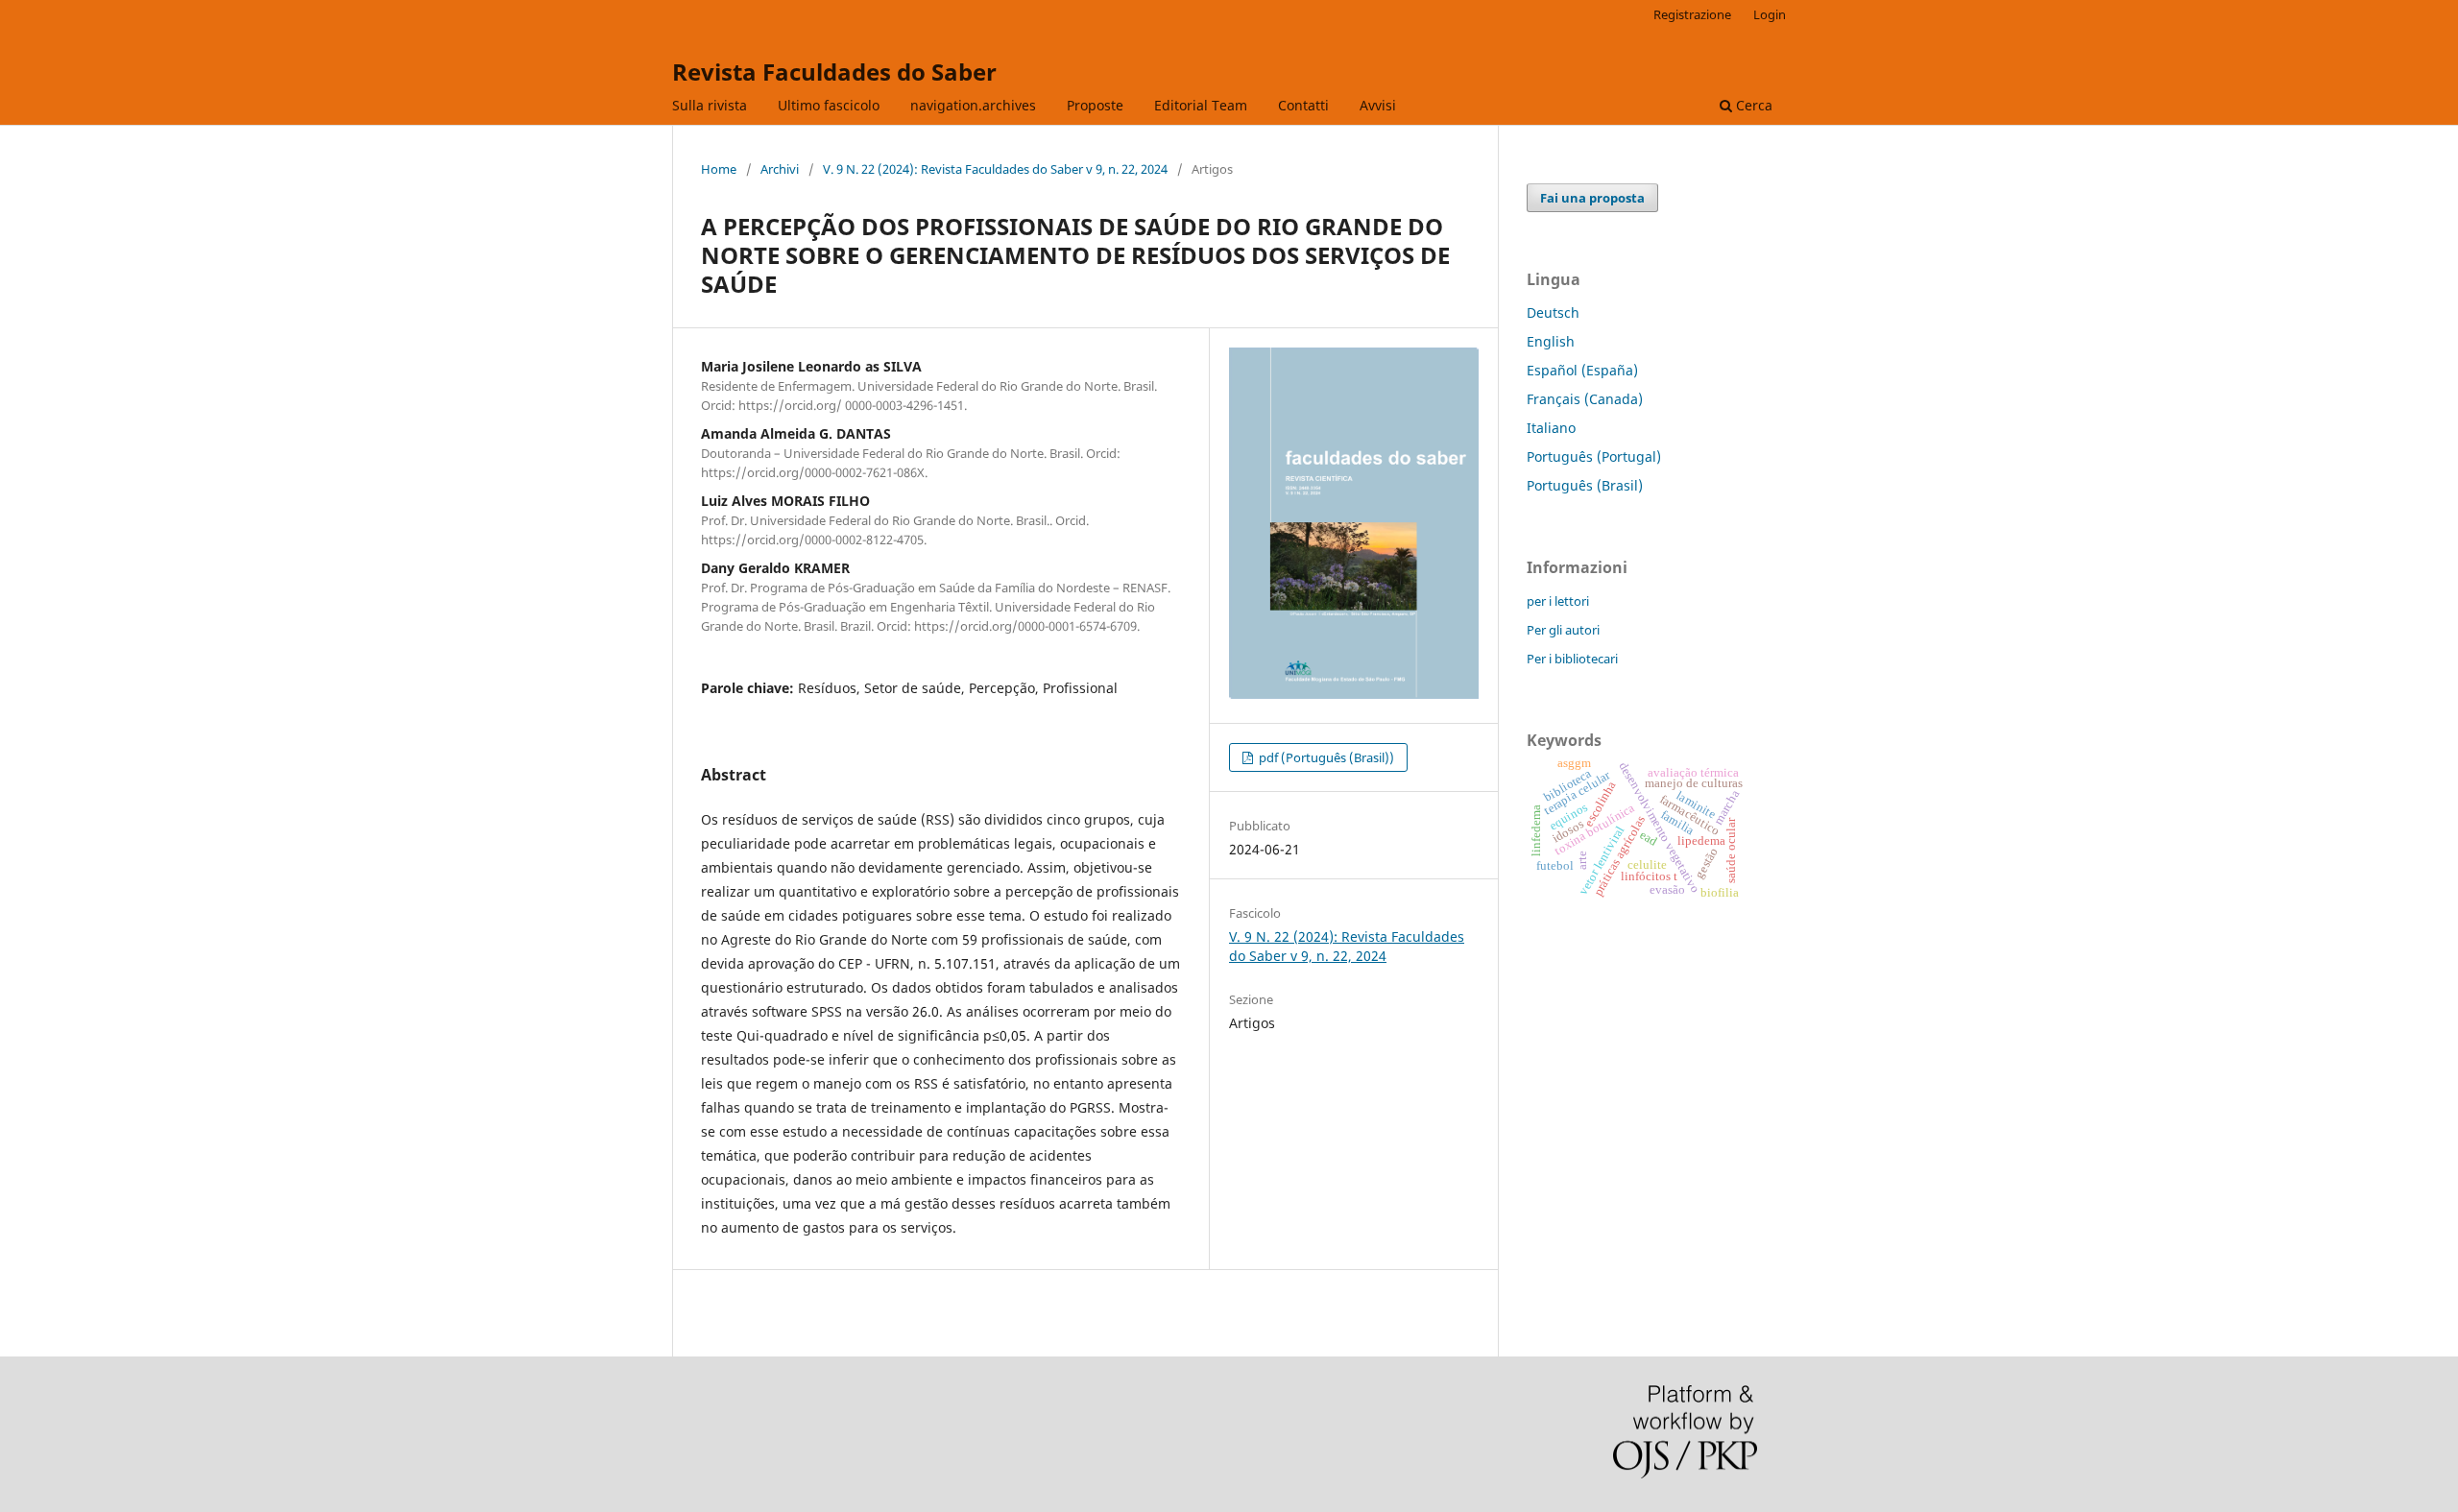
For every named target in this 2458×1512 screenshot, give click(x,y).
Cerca (1752, 105)
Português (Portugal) (1594, 456)
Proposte (1095, 105)
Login (1770, 14)
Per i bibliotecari (1572, 659)
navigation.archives (973, 105)
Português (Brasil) (1585, 485)
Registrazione (1692, 14)
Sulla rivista (710, 105)
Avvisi (1378, 105)
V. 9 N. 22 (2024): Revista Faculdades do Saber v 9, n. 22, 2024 (995, 169)
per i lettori (1558, 601)
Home (719, 169)
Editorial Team (1201, 105)
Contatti (1303, 105)
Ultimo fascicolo (829, 105)
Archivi (780, 169)
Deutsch (1553, 312)
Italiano (1551, 428)
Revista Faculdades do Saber (834, 72)
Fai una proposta (1592, 198)
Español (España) (1582, 370)
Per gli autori (1563, 630)
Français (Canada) (1585, 399)
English (1551, 341)
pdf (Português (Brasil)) (1325, 757)
